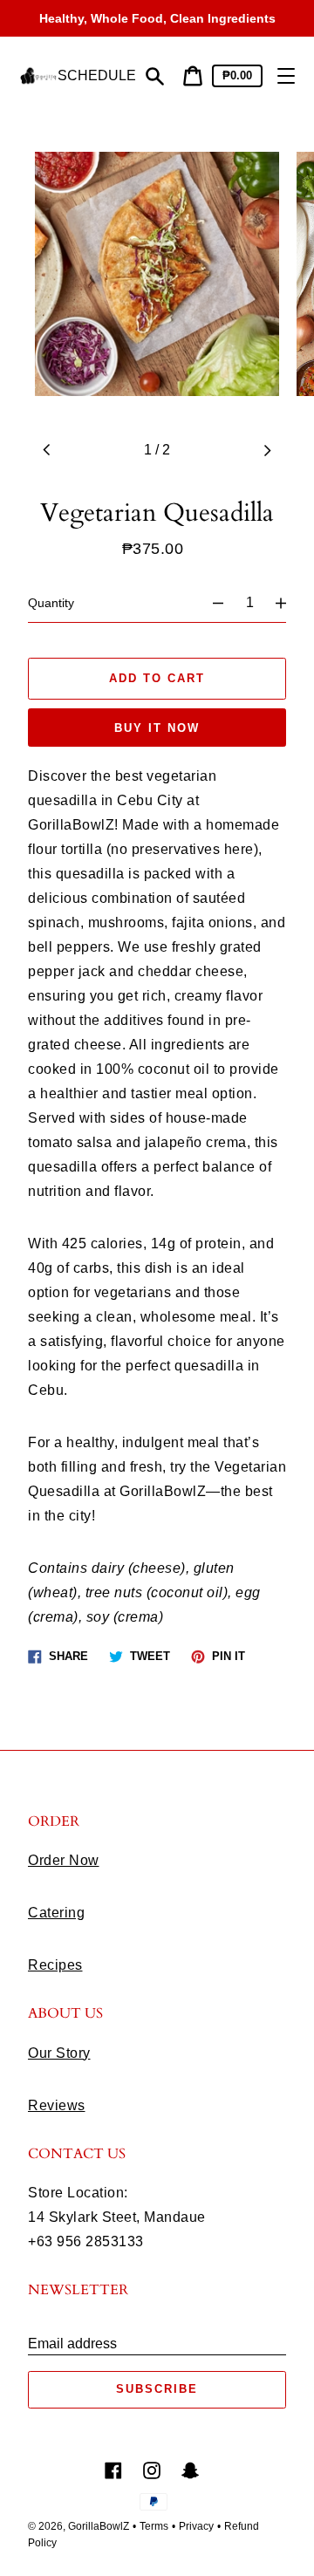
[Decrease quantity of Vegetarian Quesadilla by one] (210, 603)
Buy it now (157, 728)
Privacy (196, 2526)
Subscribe (157, 2389)
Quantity (51, 603)
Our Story (59, 2053)
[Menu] (286, 76)
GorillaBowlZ (99, 2526)
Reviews (57, 2105)
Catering (56, 1913)
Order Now (64, 1860)
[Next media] (267, 450)
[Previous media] (47, 450)
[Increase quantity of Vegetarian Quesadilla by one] (289, 603)
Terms (154, 2526)
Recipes (55, 1965)
